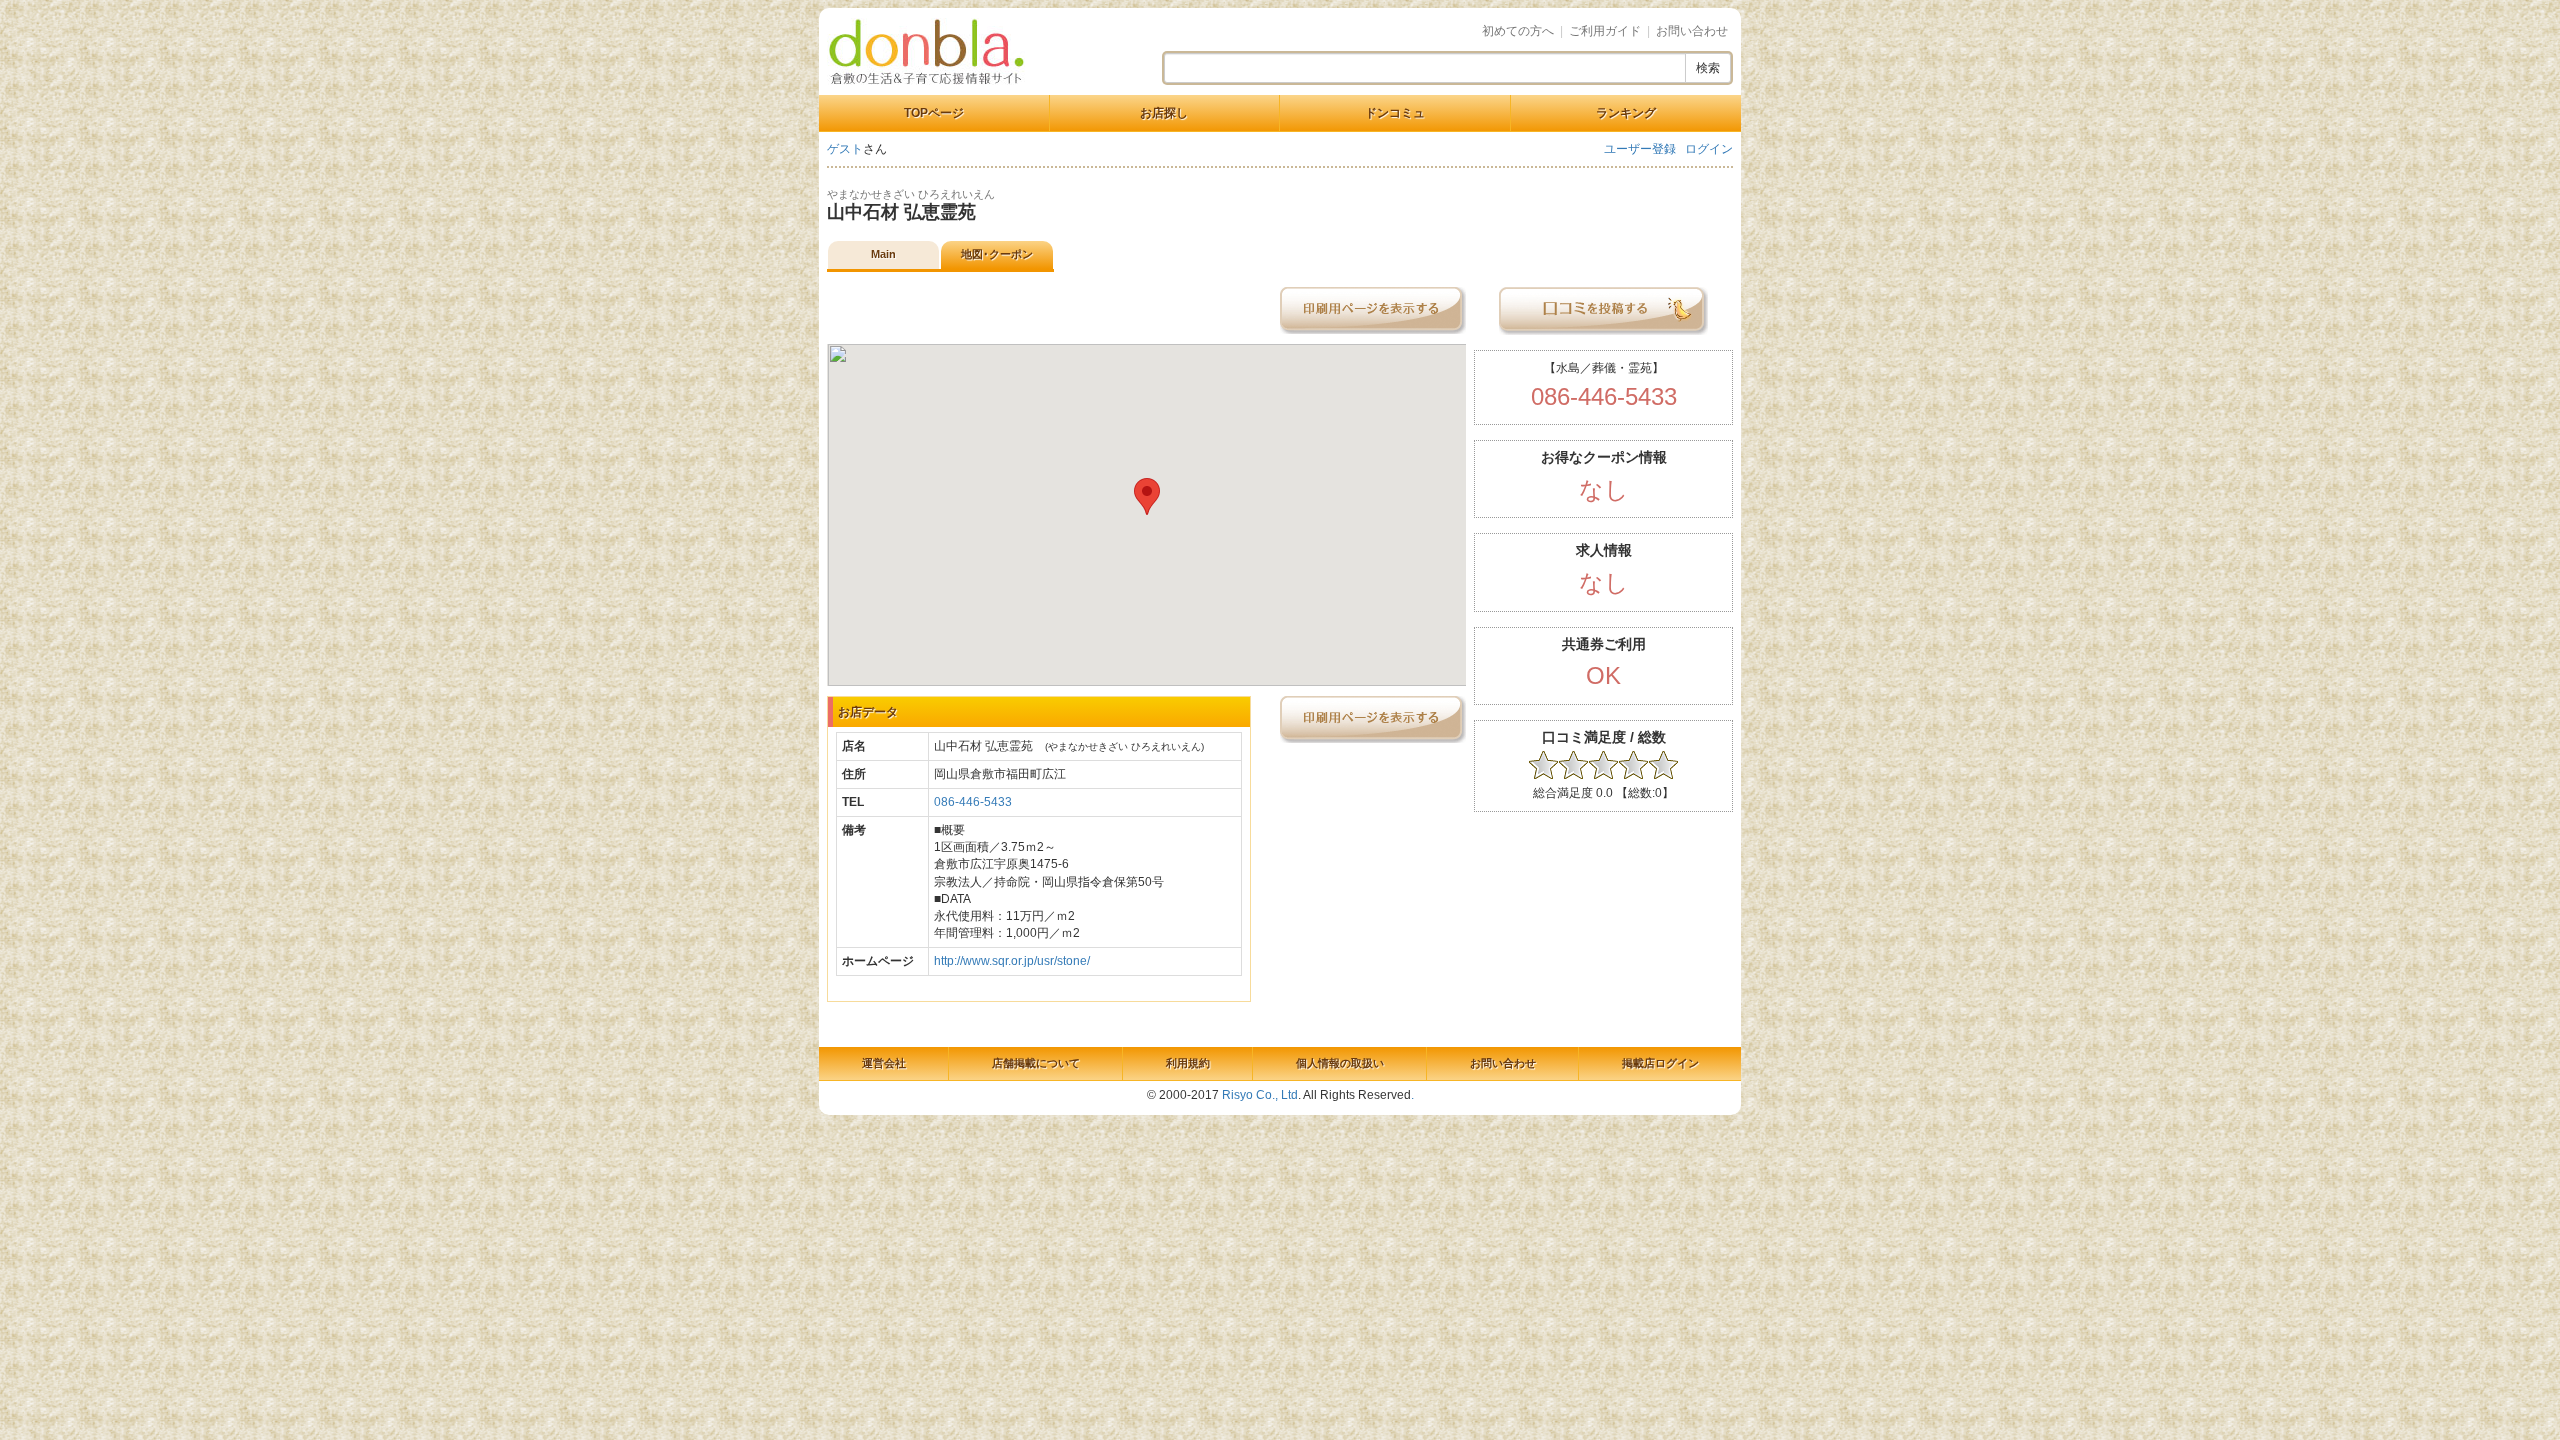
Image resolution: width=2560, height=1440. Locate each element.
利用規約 (1188, 1063)
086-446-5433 (973, 802)
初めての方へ (1518, 31)
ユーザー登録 (1640, 149)
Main (883, 254)
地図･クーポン (997, 254)
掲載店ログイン (1660, 1063)
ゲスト (845, 149)
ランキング (1626, 113)
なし (1604, 489)
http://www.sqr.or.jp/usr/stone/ (1012, 961)
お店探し (1164, 113)
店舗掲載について (1036, 1063)
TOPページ (934, 113)
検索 (1708, 68)
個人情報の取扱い (1340, 1063)
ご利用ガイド (1605, 31)
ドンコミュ (1395, 113)
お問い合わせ (1692, 31)
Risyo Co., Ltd (1260, 1095)
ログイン (1709, 149)
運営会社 (884, 1063)
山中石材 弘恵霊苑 (901, 212)
